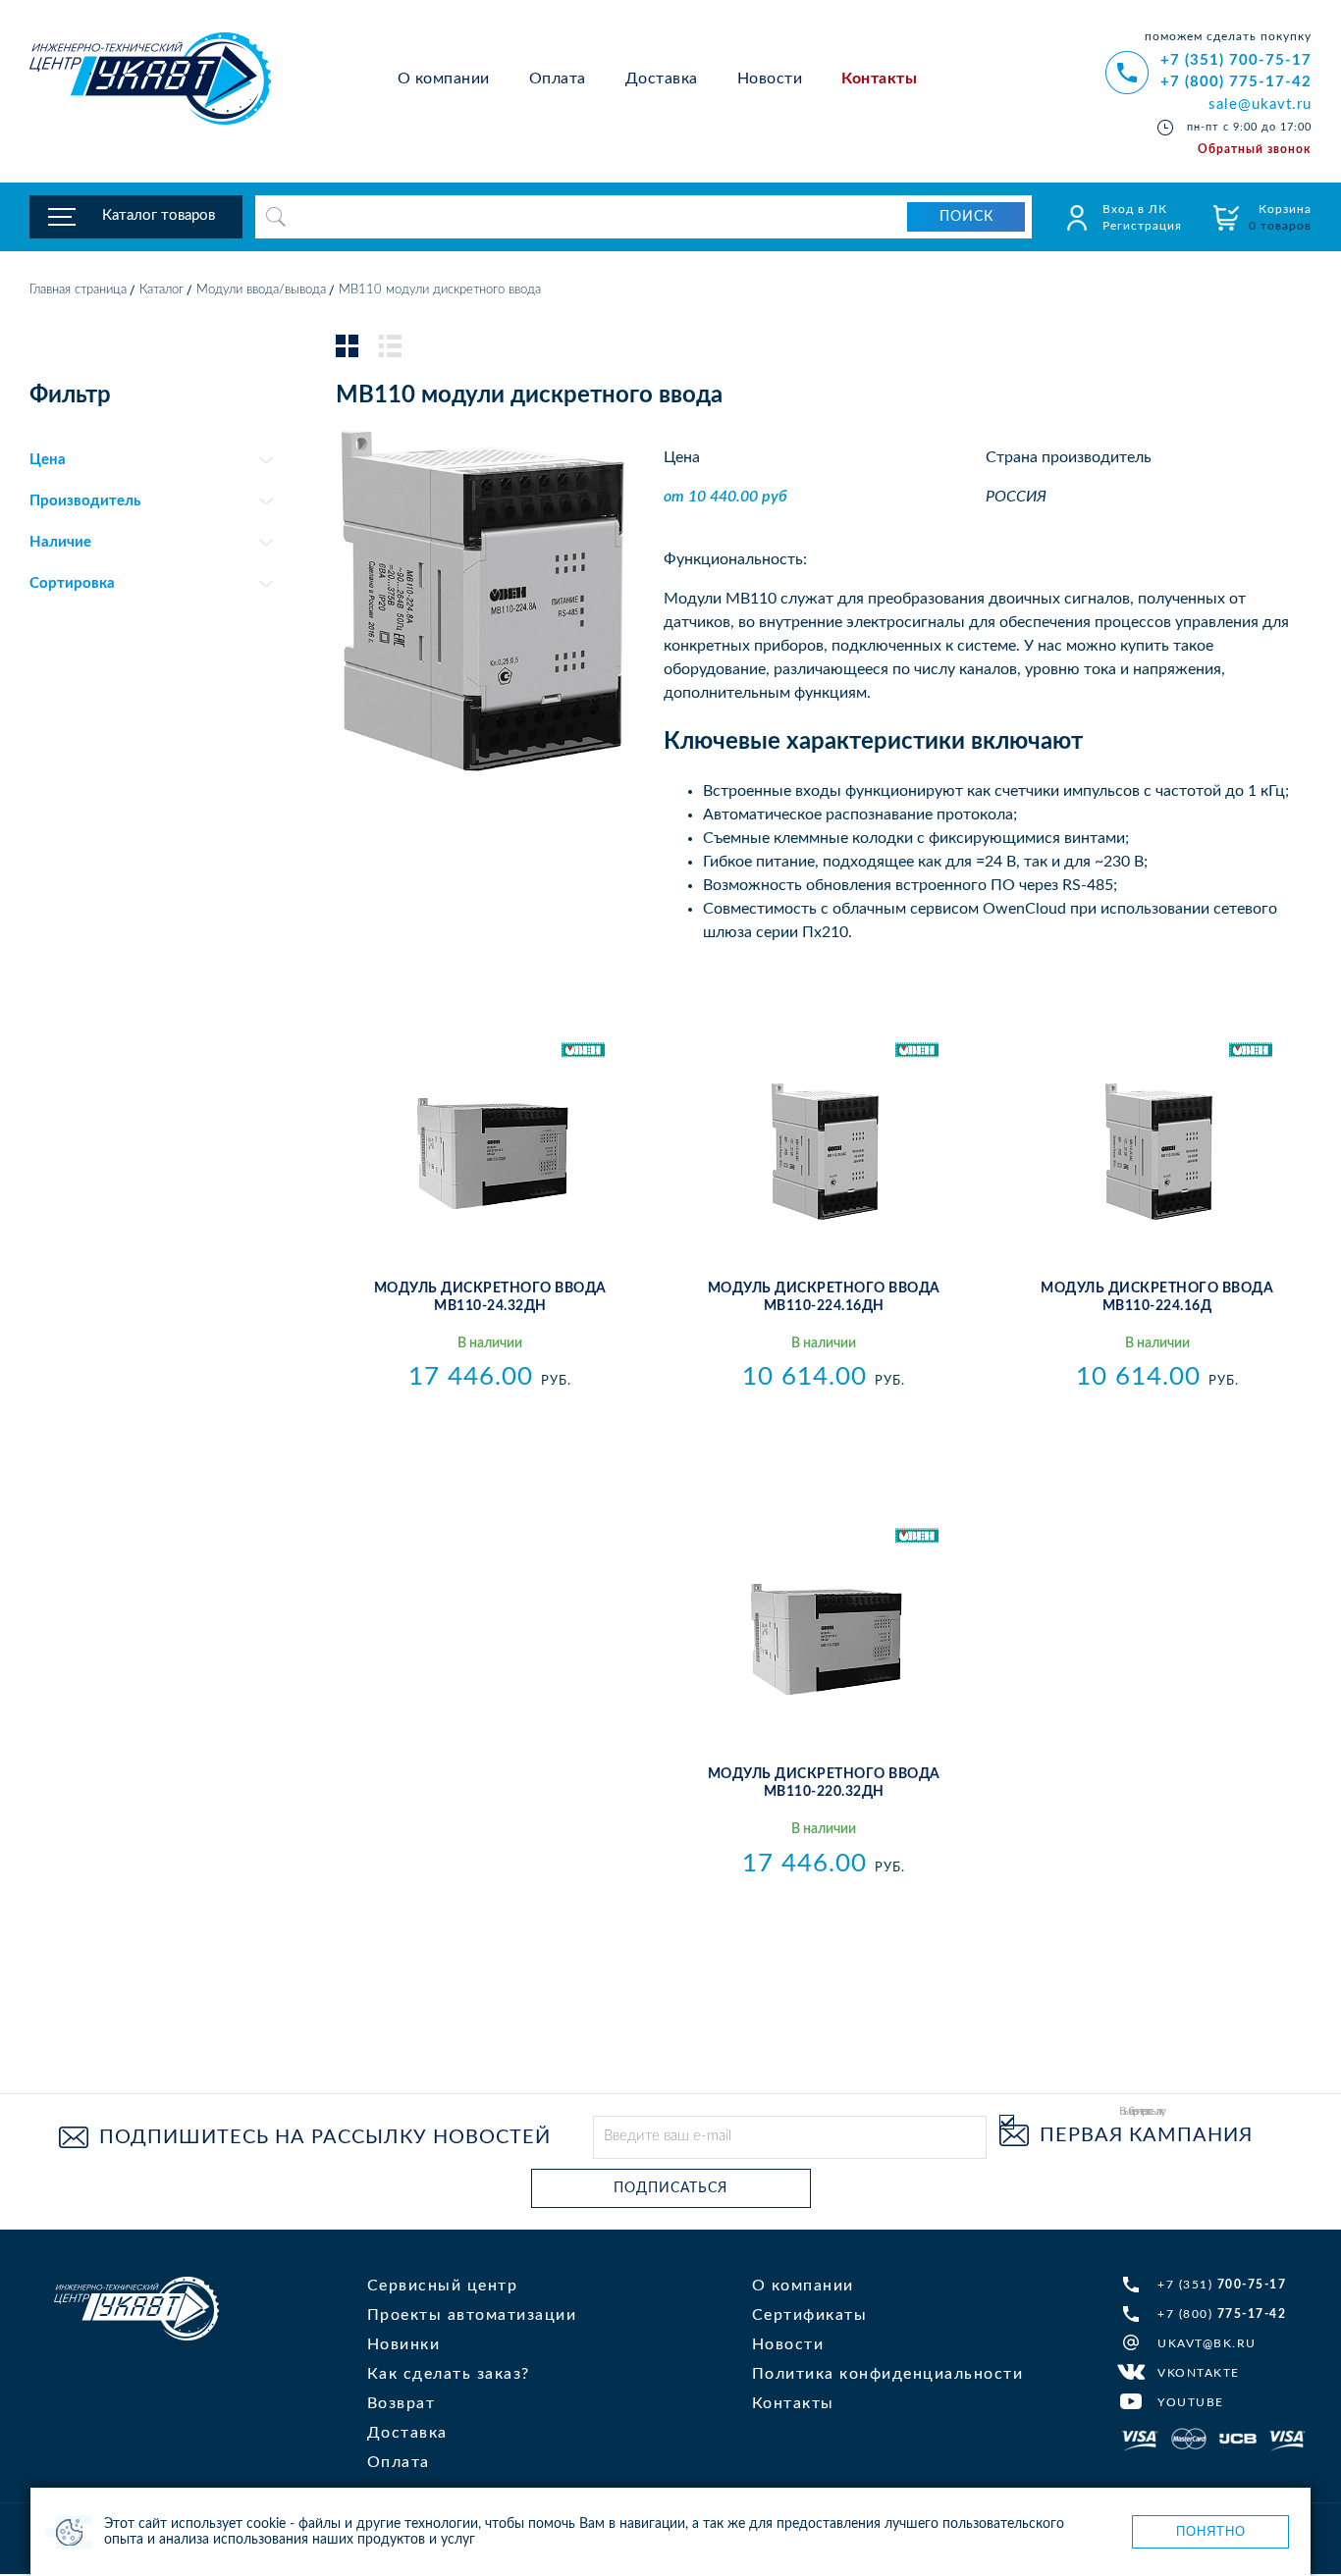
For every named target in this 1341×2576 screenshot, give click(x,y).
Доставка (662, 79)
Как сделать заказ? (449, 2374)
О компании (444, 79)
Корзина (1280, 217)
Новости (770, 79)
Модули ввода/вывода (261, 290)
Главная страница (78, 290)
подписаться (670, 2188)
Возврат (402, 2403)
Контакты (879, 79)
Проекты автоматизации (472, 2315)
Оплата (558, 79)
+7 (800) (1222, 2314)
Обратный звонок (1255, 149)
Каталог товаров (159, 215)
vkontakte (1199, 2373)
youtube (1191, 2402)
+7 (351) (1222, 2285)
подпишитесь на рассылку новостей (325, 2137)
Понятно (1211, 2531)
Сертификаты (810, 2315)
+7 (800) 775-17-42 (1236, 82)
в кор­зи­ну (490, 1420)
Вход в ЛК (1135, 209)
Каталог (161, 290)
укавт (136, 2309)
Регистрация (1142, 226)
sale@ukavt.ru (1260, 105)
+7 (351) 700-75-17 (1236, 60)
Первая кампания (1146, 2135)
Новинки (404, 2344)
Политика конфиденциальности (888, 2374)
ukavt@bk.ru (1207, 2343)
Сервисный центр (443, 2286)
